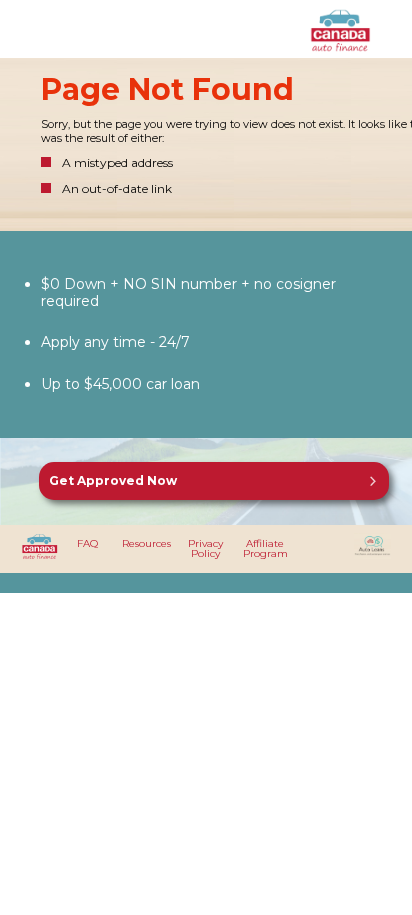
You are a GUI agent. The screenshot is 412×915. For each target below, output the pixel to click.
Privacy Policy (205, 548)
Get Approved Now (113, 480)
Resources (146, 543)
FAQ (87, 543)
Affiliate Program (265, 548)
